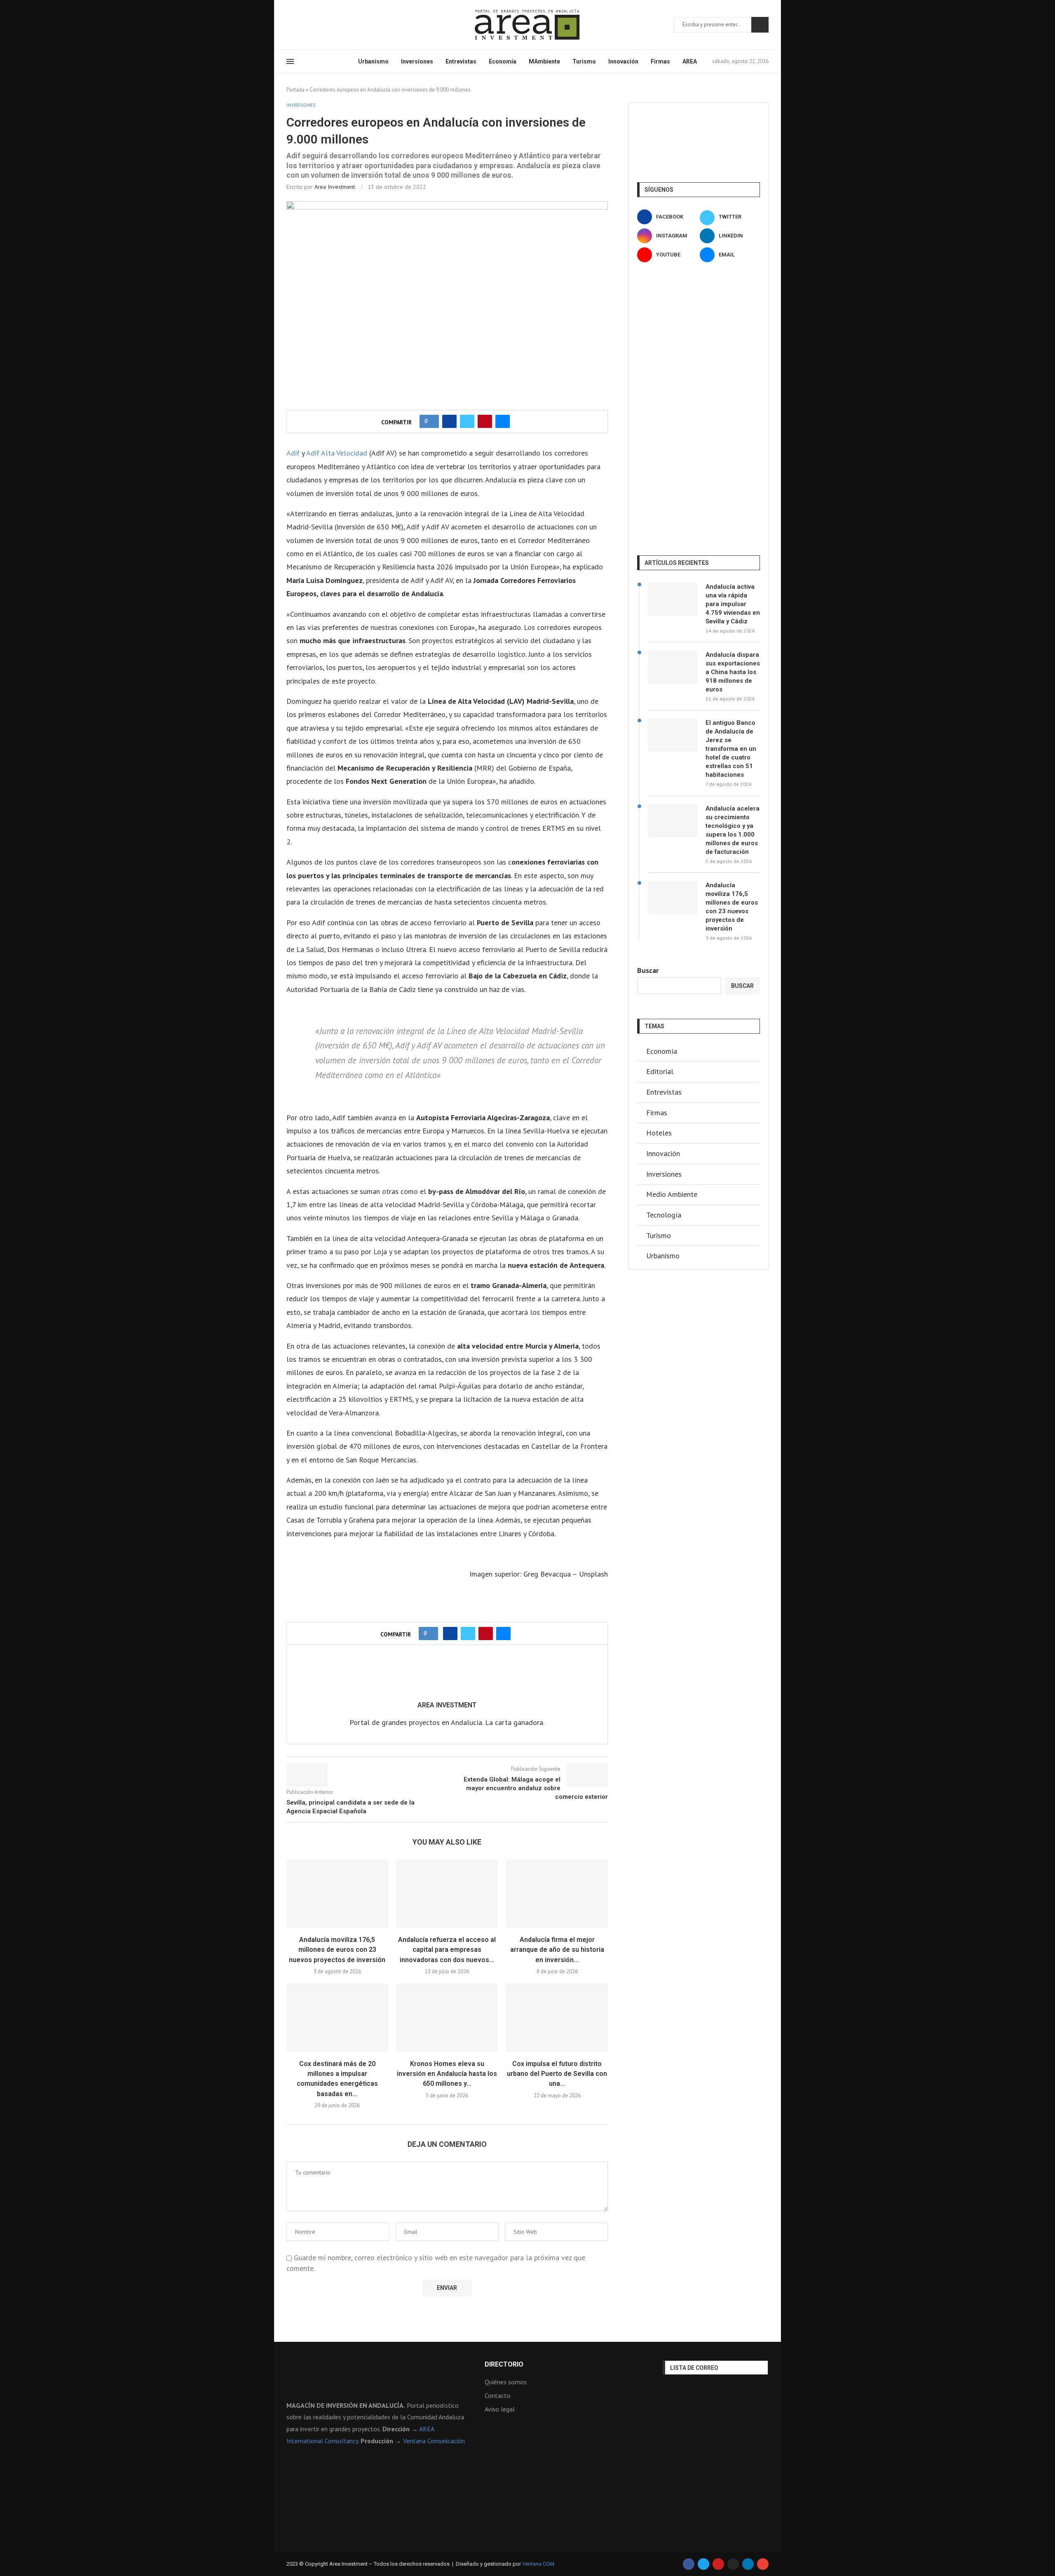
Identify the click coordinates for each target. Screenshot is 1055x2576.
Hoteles (659, 1133)
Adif (293, 453)
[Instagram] (309, 25)
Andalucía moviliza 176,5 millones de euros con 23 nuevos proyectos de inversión (337, 1950)
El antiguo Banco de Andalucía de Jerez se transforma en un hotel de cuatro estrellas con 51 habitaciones (731, 749)
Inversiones (417, 61)
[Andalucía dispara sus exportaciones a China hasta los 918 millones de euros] (673, 667)
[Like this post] (432, 421)
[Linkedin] (319, 25)
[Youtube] (329, 25)
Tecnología (664, 1215)
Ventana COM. (539, 2564)
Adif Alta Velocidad (337, 453)
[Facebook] (289, 25)
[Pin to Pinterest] (485, 421)
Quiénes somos (506, 2382)
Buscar (760, 25)
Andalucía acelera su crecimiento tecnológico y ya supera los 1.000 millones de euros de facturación (733, 830)
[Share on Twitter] (467, 421)
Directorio (504, 2364)
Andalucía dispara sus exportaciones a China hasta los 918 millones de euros (733, 672)
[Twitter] (299, 25)
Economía (503, 61)
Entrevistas (461, 61)
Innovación (623, 61)
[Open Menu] (290, 61)
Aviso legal (500, 2409)
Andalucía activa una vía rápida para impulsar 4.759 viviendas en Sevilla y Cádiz (733, 604)
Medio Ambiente (672, 1194)
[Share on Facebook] (449, 421)
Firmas (660, 61)
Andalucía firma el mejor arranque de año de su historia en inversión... (557, 1950)
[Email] (339, 25)
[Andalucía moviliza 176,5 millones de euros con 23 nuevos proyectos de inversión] (337, 1893)
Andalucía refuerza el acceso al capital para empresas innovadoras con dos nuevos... (447, 1950)
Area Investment (335, 187)
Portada (295, 90)
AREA (690, 61)
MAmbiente (544, 61)
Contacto (498, 2395)
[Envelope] (763, 2564)
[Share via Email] (503, 421)
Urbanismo (373, 61)
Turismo (584, 61)
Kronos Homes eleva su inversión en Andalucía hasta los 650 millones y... (447, 2074)
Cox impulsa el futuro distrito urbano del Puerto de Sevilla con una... (557, 2074)
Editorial (660, 1071)
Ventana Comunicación (434, 2441)
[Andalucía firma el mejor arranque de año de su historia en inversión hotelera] (557, 1893)
